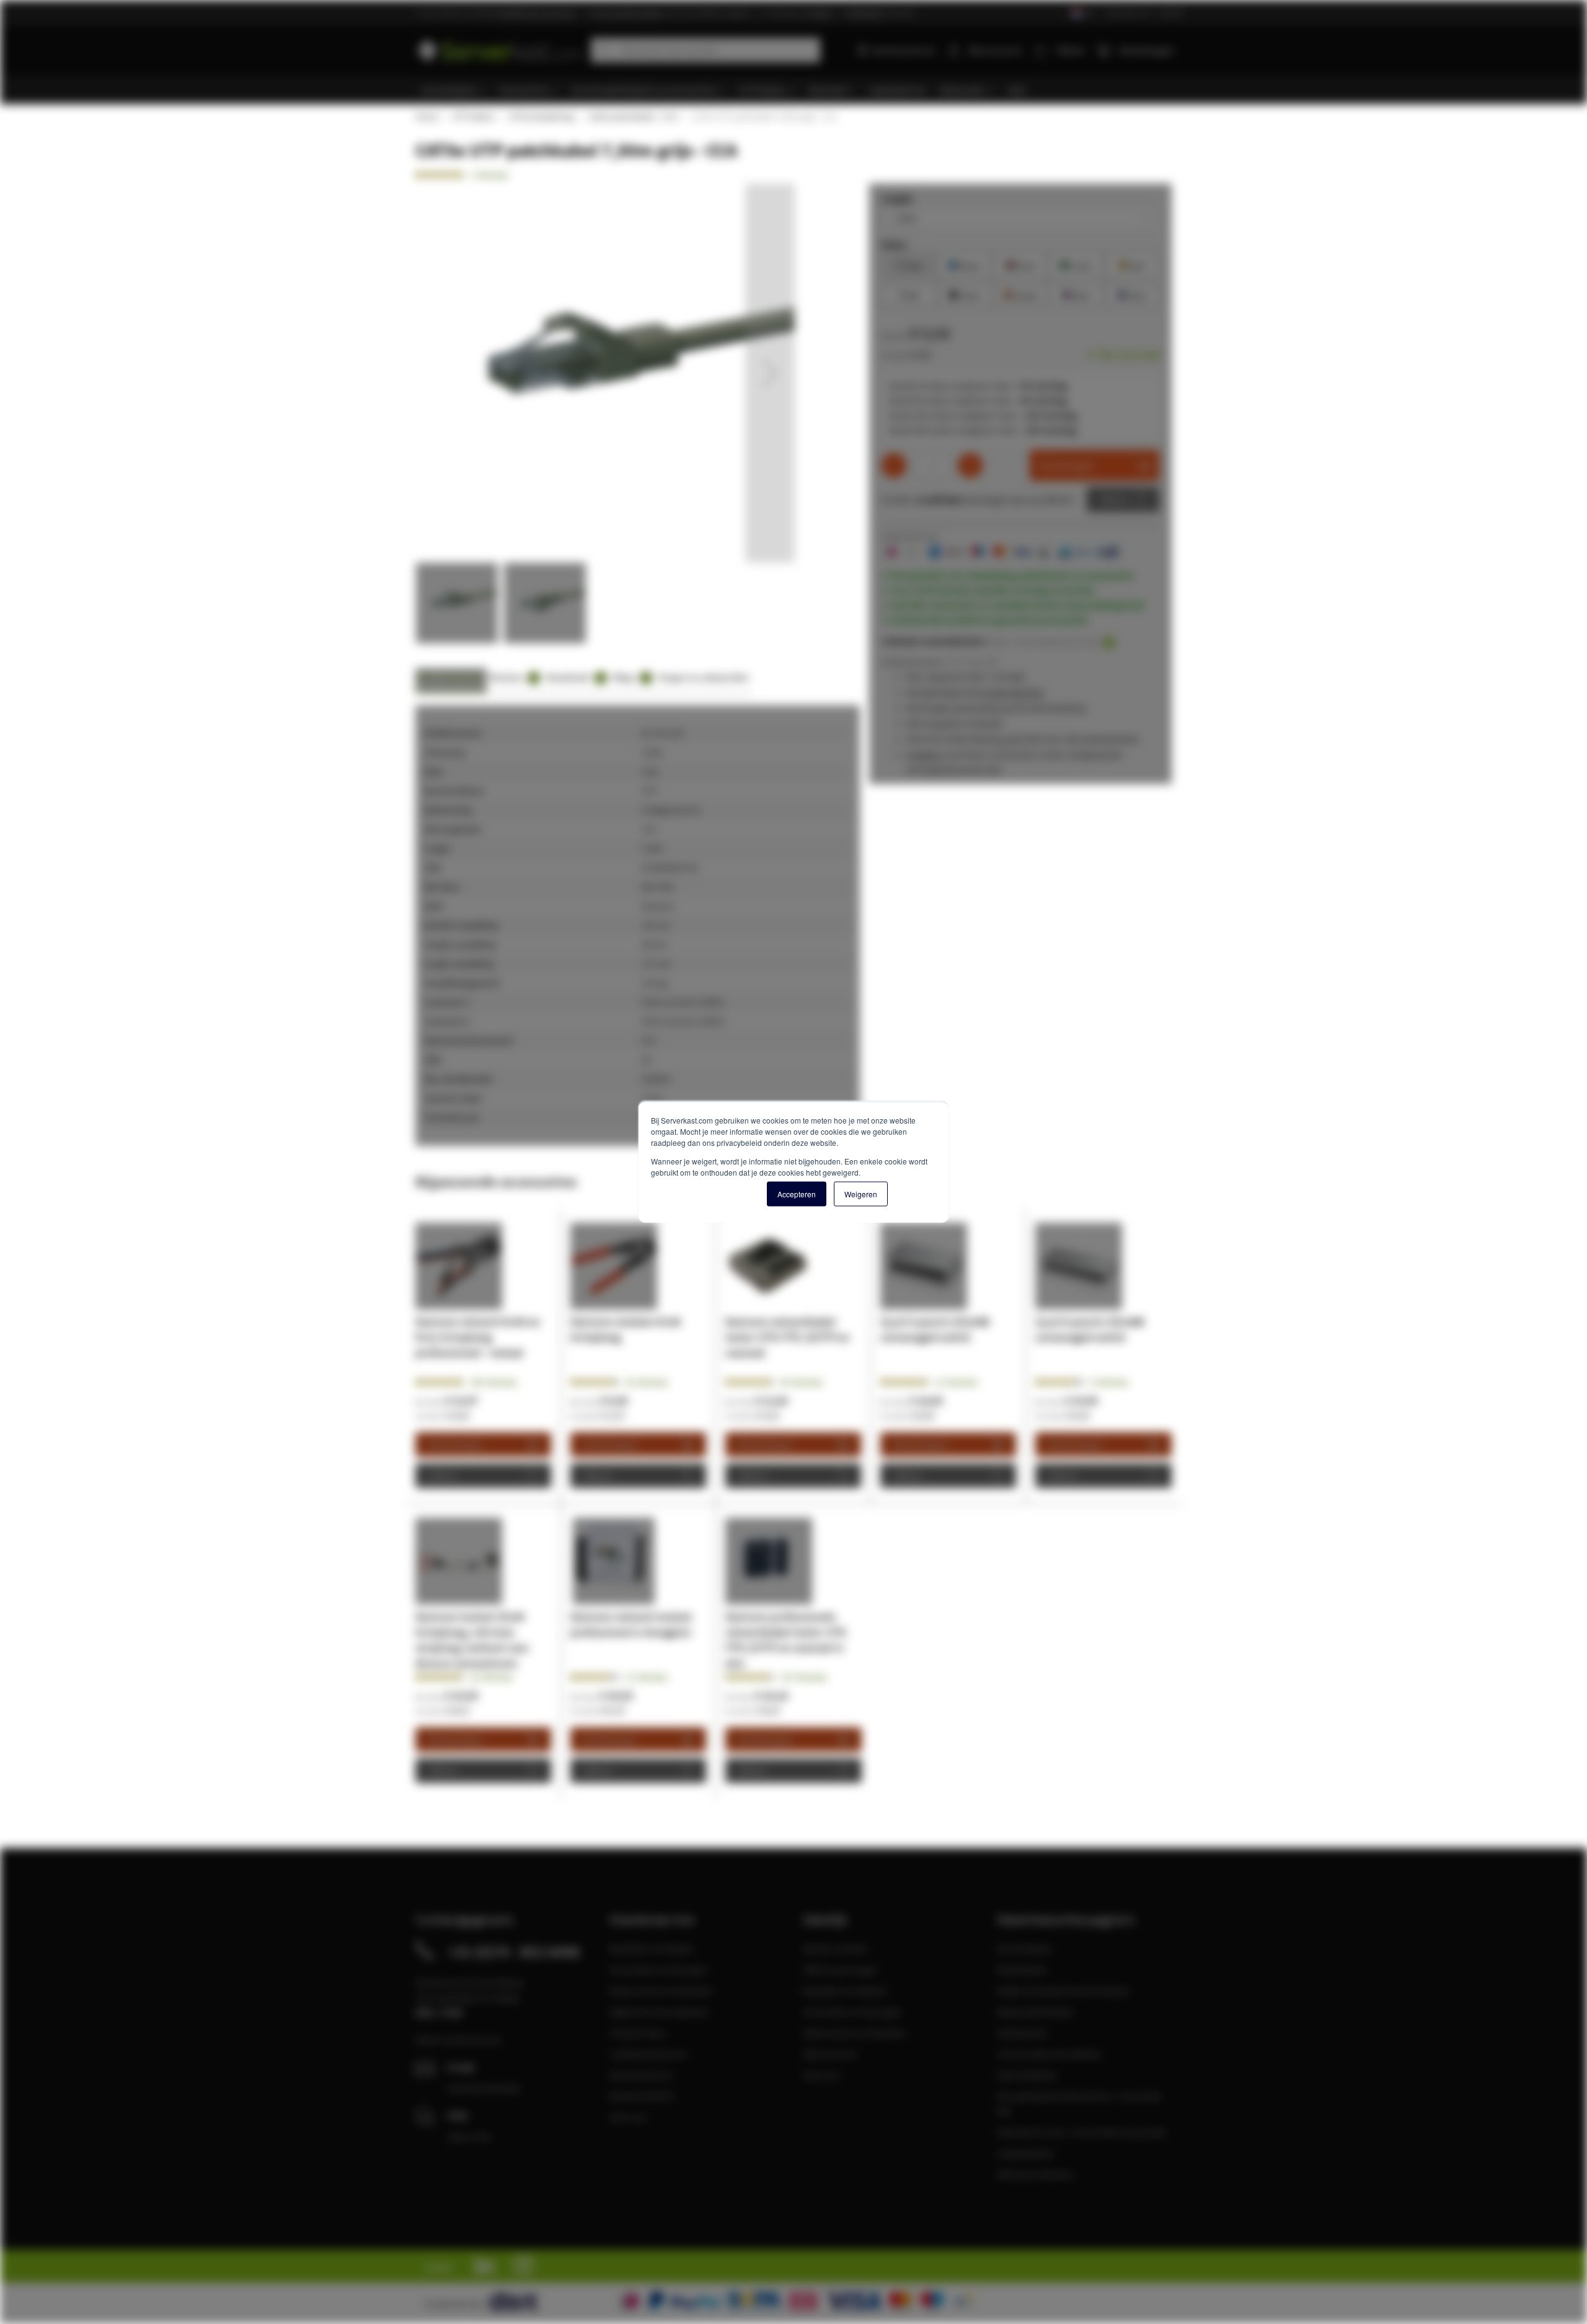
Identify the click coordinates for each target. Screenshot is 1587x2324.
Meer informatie (451, 677)
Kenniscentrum (904, 50)
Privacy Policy (638, 2033)
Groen (1076, 264)
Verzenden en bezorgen (659, 1970)
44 (801, 1382)
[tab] (451, 681)
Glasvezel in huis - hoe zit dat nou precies (1082, 2132)
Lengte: (898, 198)
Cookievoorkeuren (648, 2054)
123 (803, 1677)
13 (646, 1677)
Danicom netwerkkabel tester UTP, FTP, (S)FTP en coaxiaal (787, 1337)
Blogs (630, 677)
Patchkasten (1022, 1970)
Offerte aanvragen (840, 1970)
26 (646, 1382)
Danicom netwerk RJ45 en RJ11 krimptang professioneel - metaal (478, 1337)
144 (493, 1382)
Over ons (628, 2117)
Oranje (1020, 294)
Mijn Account (830, 2054)
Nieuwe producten (1035, 2174)
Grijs (909, 264)
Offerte (1114, 500)
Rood (1021, 264)
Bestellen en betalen (652, 1948)
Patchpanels (1022, 2033)
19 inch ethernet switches (1050, 2054)
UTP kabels (473, 117)
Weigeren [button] (861, 1194)
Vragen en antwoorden (704, 677)
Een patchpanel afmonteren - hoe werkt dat (1079, 2103)
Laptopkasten (1026, 2153)
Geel (1132, 264)
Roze (1076, 294)
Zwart (965, 294)
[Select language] (1082, 13)
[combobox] (705, 50)
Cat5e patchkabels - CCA (632, 117)
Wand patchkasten (1036, 2012)
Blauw (965, 264)
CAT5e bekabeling (541, 117)
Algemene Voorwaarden (659, 2012)
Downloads (574, 677)
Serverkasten (1024, 1948)
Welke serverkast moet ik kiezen (1063, 1991)
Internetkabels (1027, 2075)
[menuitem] (454, 90)
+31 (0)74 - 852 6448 (514, 1952)
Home (427, 117)
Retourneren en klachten (661, 1991)
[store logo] (498, 48)
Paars (1132, 294)
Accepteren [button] (797, 1194)
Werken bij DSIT (643, 2096)
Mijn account (995, 50)
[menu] (798, 90)
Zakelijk (1171, 12)
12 (956, 1382)
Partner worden (835, 1948)
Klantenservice (1129, 12)
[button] (770, 373)
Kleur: (895, 244)
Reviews (513, 677)
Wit (909, 294)
